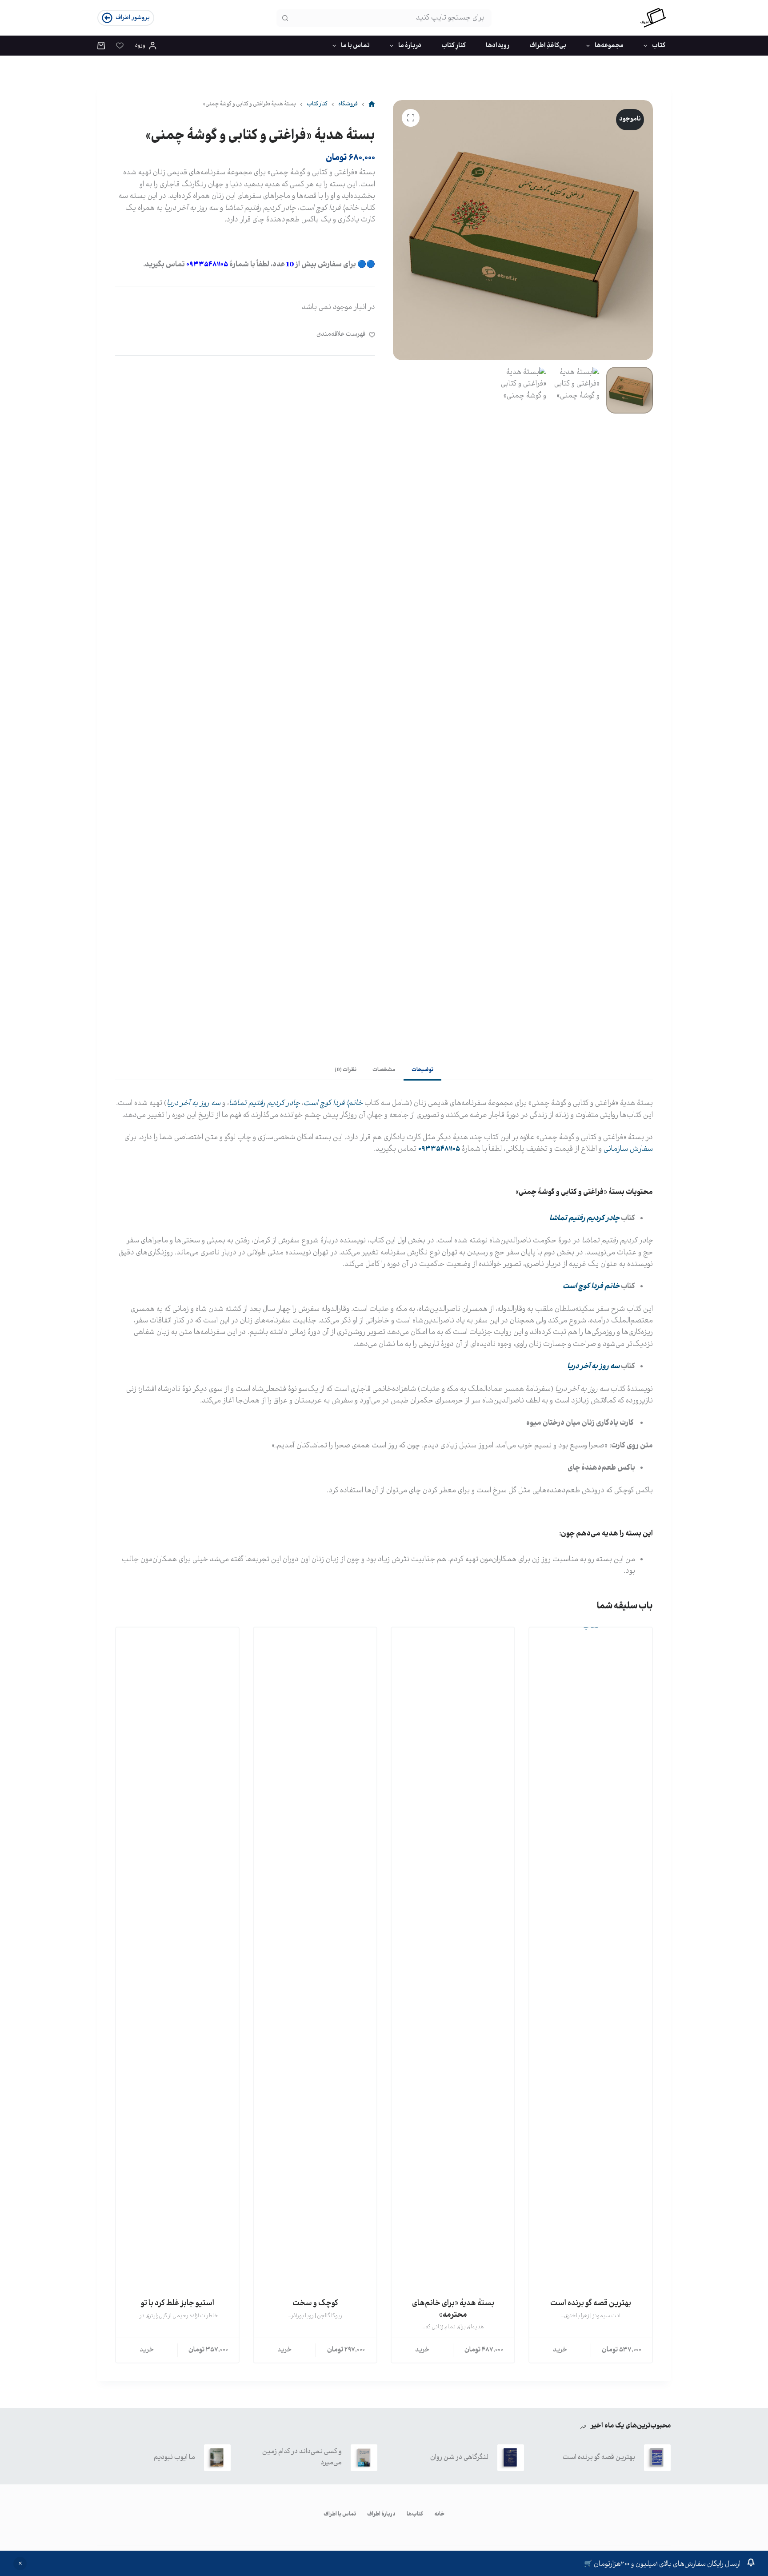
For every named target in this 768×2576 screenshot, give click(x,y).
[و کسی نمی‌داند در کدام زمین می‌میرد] (364, 2458)
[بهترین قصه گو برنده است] (591, 1961)
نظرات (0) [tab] (346, 1070)
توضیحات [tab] (422, 1070)
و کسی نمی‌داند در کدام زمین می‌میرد (302, 2457)
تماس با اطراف (340, 2515)
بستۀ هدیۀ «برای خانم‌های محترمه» (453, 2309)
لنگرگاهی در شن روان (459, 2457)
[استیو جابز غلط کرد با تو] (177, 1961)
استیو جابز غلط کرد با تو (178, 2303)
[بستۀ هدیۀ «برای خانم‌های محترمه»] (453, 1961)
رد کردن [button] (20, 2564)
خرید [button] (560, 2350)
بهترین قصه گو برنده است (591, 2303)
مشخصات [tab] (384, 1070)
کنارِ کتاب (454, 46)
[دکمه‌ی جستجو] (285, 18)
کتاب (659, 46)
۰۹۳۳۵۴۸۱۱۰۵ (207, 265)
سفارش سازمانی (628, 1149)
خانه (439, 2515)
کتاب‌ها (415, 2515)
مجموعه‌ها (609, 46)
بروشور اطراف (133, 18)
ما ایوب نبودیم (174, 2457)
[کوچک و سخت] (315, 1961)
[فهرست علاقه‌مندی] (120, 46)
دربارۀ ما (410, 46)
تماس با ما (355, 46)
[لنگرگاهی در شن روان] (511, 2458)
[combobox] (392, 18)
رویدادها (498, 46)
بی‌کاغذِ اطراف (548, 46)
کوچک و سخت (315, 2303)
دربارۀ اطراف (381, 2515)
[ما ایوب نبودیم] (217, 2458)
